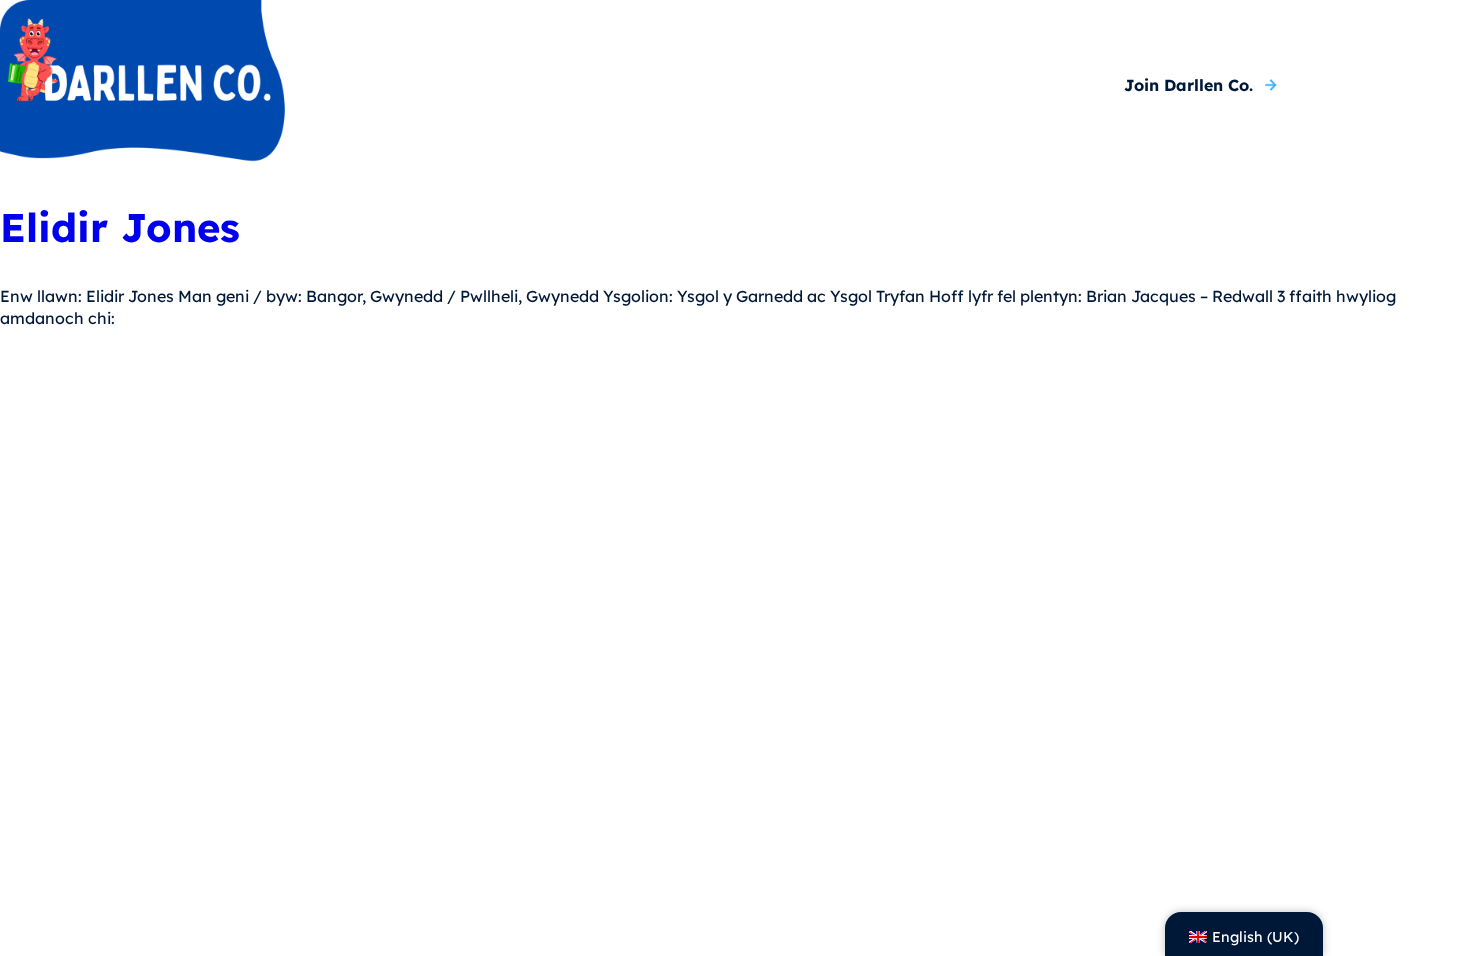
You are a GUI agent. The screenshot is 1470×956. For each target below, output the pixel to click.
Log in (1373, 85)
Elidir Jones (120, 228)
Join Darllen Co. (1188, 85)
